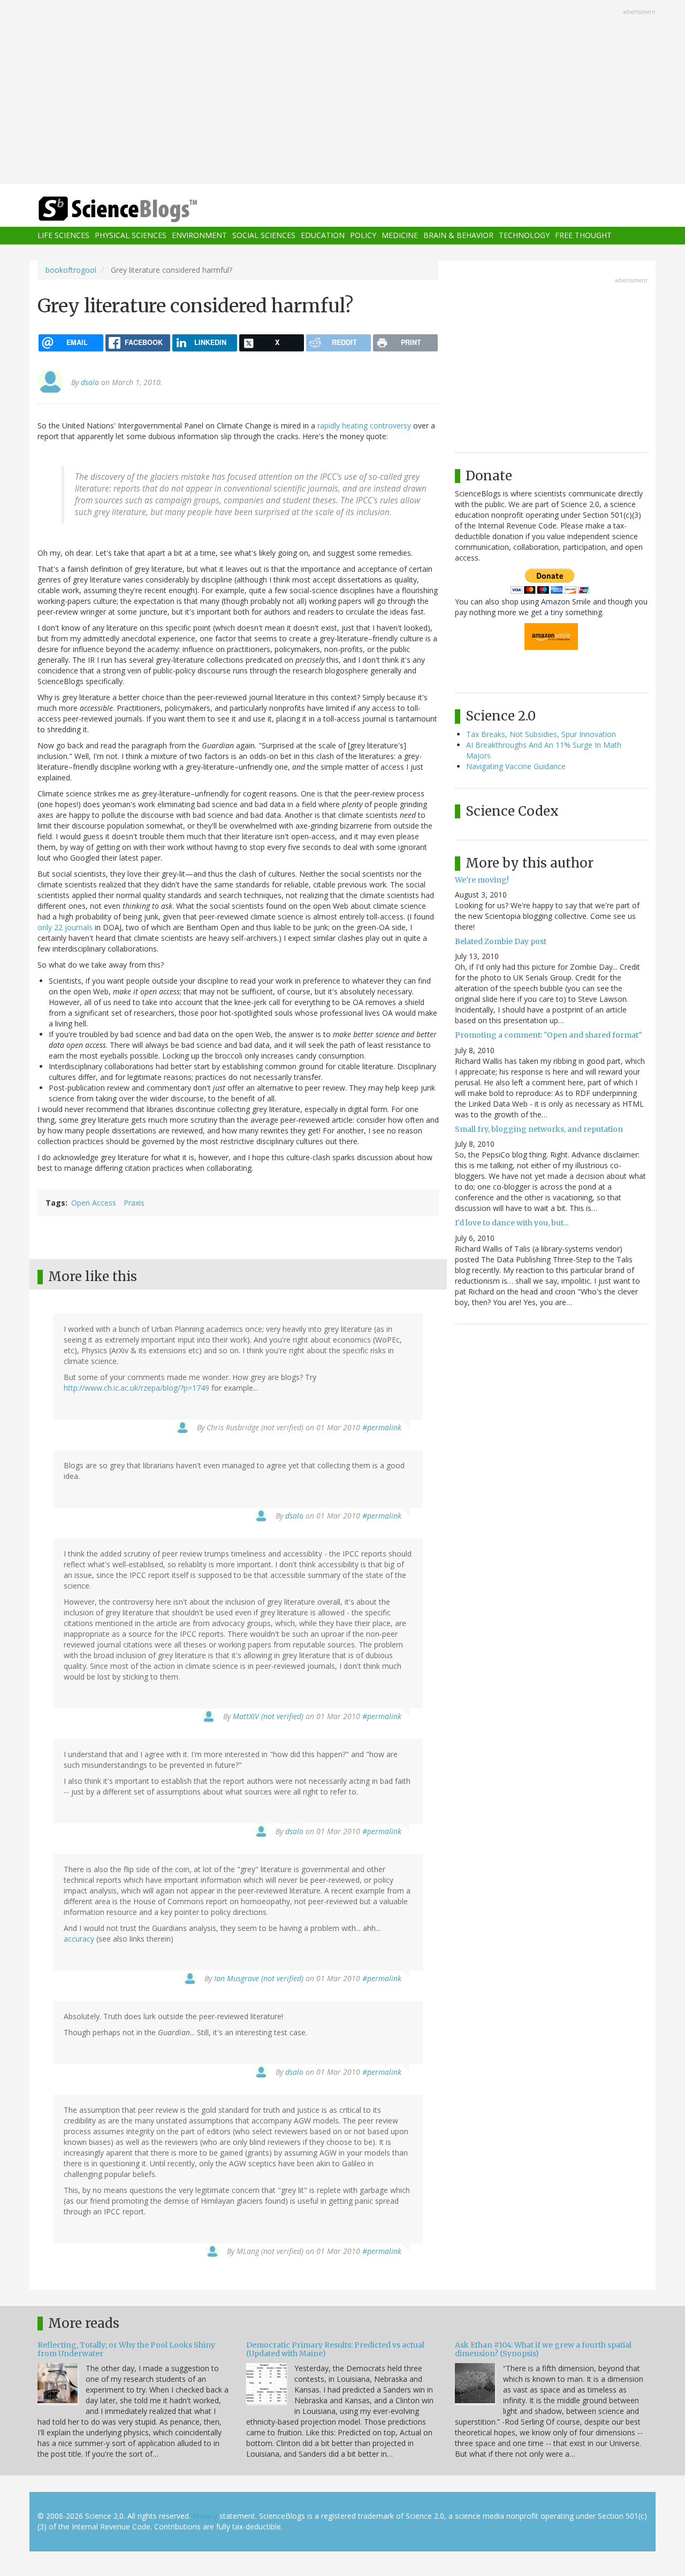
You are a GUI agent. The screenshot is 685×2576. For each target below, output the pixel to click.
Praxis (134, 1203)
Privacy (205, 2516)
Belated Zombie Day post (501, 941)
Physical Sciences (131, 236)
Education (323, 236)
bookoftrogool (71, 270)
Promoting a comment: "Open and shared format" (549, 1035)
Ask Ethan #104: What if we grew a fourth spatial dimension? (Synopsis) (543, 2349)
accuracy (79, 1939)
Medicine (400, 236)
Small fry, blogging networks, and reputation (539, 1129)
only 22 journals (65, 927)
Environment (199, 236)
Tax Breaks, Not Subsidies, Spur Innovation (541, 734)
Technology (524, 236)
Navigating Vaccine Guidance (516, 766)
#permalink (382, 1427)
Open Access (94, 1203)
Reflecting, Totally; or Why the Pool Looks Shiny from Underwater (126, 2349)
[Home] (139, 209)
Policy (363, 236)
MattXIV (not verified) (268, 1716)
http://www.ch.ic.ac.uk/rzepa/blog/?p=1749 (136, 1388)
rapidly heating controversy (364, 425)
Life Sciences (63, 236)
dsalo (90, 382)
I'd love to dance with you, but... (512, 1223)
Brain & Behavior (458, 236)
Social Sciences (264, 236)
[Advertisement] (342, 93)
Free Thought (583, 236)
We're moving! (482, 880)
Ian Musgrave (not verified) (259, 1978)
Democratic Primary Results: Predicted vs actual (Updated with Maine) (335, 2349)
